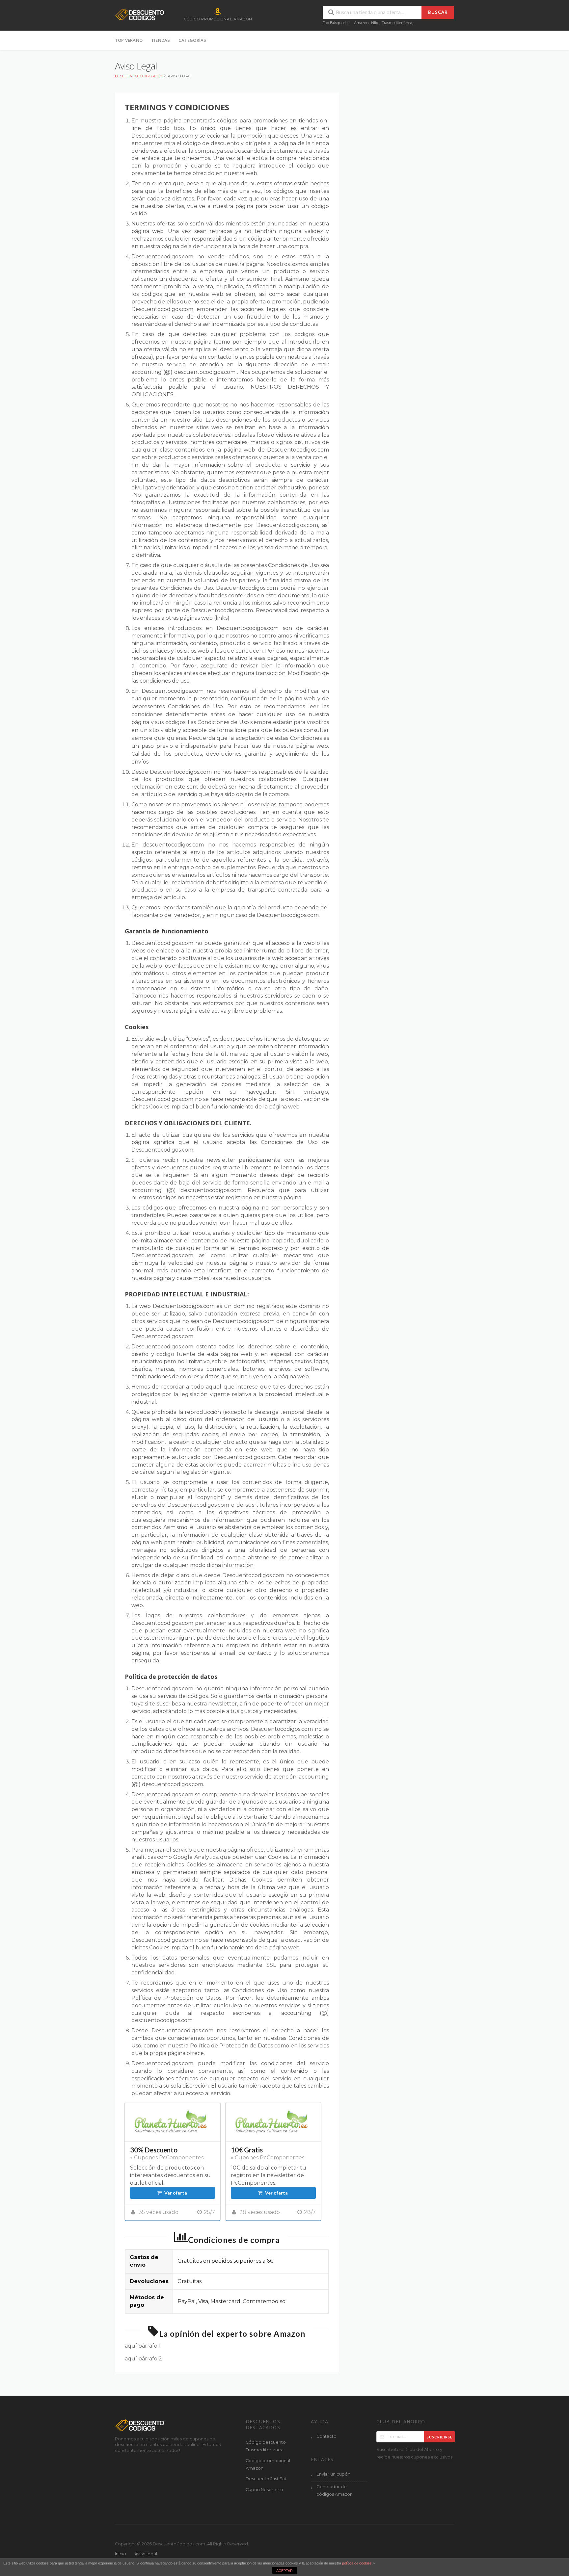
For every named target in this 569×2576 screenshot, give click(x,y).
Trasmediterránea (397, 23)
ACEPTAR (284, 2571)
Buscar (438, 12)
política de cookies (357, 2563)
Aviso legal (146, 2554)
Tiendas (161, 40)
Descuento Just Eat (266, 2479)
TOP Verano (129, 40)
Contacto (326, 2436)
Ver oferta (176, 2193)
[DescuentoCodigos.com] (140, 14)
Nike (375, 23)
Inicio (121, 2554)
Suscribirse (440, 2437)
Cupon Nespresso (264, 2490)
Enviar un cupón (333, 2474)
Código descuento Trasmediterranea (266, 2446)
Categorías (192, 40)
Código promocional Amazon (268, 2464)
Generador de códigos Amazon (335, 2490)
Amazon (361, 23)
